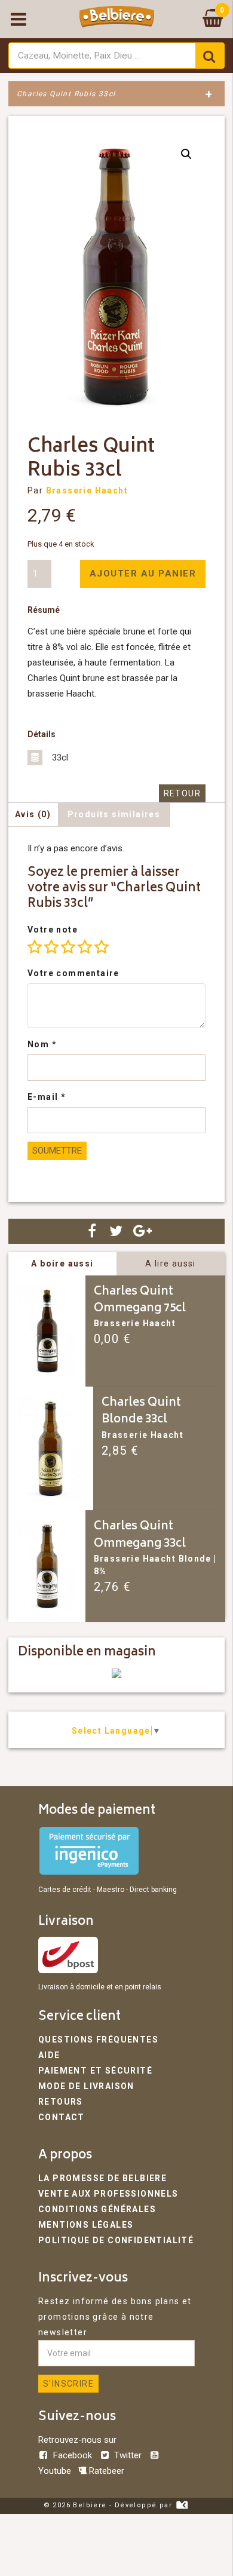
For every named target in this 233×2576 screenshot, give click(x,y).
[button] (186, 154)
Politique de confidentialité (116, 2240)
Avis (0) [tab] (33, 814)
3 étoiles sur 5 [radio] (68, 947)
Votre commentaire (73, 973)
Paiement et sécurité (95, 2071)
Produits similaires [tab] (114, 814)
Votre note (53, 930)
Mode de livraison (86, 2086)
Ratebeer (105, 2471)
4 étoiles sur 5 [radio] (85, 947)
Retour (182, 793)
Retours (61, 2102)
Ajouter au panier (143, 574)
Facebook (73, 2455)
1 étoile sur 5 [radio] (35, 947)
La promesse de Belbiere (102, 2178)
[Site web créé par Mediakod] (182, 2505)
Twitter (128, 2455)
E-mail (47, 1097)
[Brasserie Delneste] (116, 1675)
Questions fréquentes (98, 2040)
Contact (62, 2117)
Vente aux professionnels (108, 2194)
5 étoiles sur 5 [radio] (102, 947)
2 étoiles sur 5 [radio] (51, 947)
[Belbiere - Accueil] (117, 19)
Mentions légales (86, 2225)
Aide (49, 2055)
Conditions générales (97, 2209)
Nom (42, 1044)
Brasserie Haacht (87, 490)
